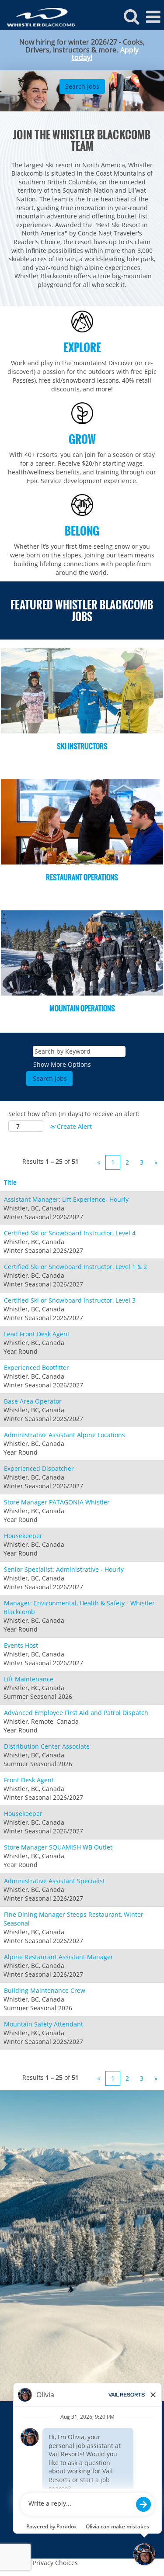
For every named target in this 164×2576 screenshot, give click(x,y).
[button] (153, 17)
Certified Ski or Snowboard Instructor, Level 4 (70, 1233)
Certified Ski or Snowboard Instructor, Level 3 (70, 1300)
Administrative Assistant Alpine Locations (65, 1435)
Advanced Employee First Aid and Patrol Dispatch (76, 1713)
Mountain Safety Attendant (44, 2024)
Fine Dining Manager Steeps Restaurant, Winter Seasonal (73, 1919)
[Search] (131, 16)
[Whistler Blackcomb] (38, 16)
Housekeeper (23, 1536)
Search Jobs (82, 86)
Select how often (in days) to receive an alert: (74, 1114)
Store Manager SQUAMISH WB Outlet (58, 1847)
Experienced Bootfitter (37, 1368)
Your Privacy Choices (48, 2563)
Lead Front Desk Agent (37, 1334)
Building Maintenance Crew (45, 1990)
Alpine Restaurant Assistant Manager (59, 1957)
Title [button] (10, 1182)
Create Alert (73, 1126)
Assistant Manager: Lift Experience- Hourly (66, 1199)
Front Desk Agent (29, 1780)
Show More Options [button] (62, 1064)
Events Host (21, 1645)
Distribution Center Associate (47, 1746)
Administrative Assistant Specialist (54, 1881)
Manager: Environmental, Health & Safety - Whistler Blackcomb (79, 1607)
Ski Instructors (82, 746)
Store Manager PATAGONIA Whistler (57, 1502)
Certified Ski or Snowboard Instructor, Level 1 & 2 (75, 1267)
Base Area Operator (33, 1401)
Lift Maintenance (29, 1679)
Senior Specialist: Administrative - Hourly (64, 1569)
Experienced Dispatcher (39, 1468)
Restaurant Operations (82, 877)
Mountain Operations (82, 1008)
